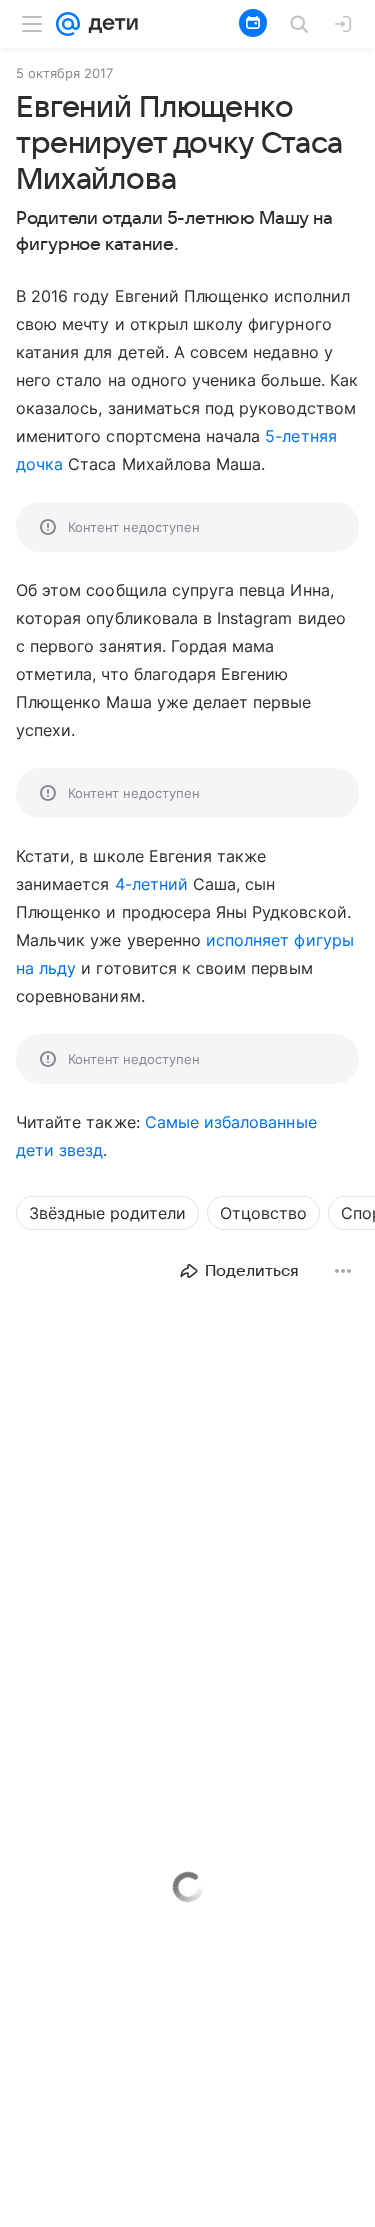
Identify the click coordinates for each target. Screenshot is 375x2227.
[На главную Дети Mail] (109, 24)
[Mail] (68, 24)
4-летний (151, 884)
